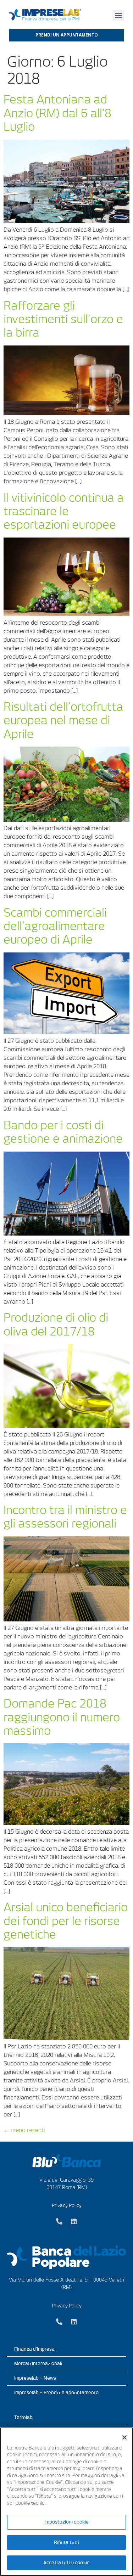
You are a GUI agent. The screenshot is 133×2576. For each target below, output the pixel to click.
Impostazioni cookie (66, 2522)
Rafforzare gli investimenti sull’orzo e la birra (63, 319)
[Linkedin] (74, 2221)
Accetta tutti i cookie (66, 2563)
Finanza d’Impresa (34, 2349)
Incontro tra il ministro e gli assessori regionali (65, 1517)
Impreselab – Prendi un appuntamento (56, 2393)
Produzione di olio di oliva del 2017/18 (56, 1324)
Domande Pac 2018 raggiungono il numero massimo (62, 1717)
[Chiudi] (124, 2437)
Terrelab (23, 2417)
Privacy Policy (67, 2206)
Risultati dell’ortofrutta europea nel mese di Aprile (63, 720)
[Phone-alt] (59, 2221)
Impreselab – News (35, 2378)
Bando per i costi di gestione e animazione (63, 1132)
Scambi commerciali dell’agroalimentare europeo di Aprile (55, 926)
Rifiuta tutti (67, 2543)
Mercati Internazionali (38, 2364)
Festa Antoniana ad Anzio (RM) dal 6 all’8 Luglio (57, 113)
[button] (118, 15)
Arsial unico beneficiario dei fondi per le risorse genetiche (66, 1921)
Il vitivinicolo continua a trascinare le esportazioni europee (64, 511)
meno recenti (24, 2130)
